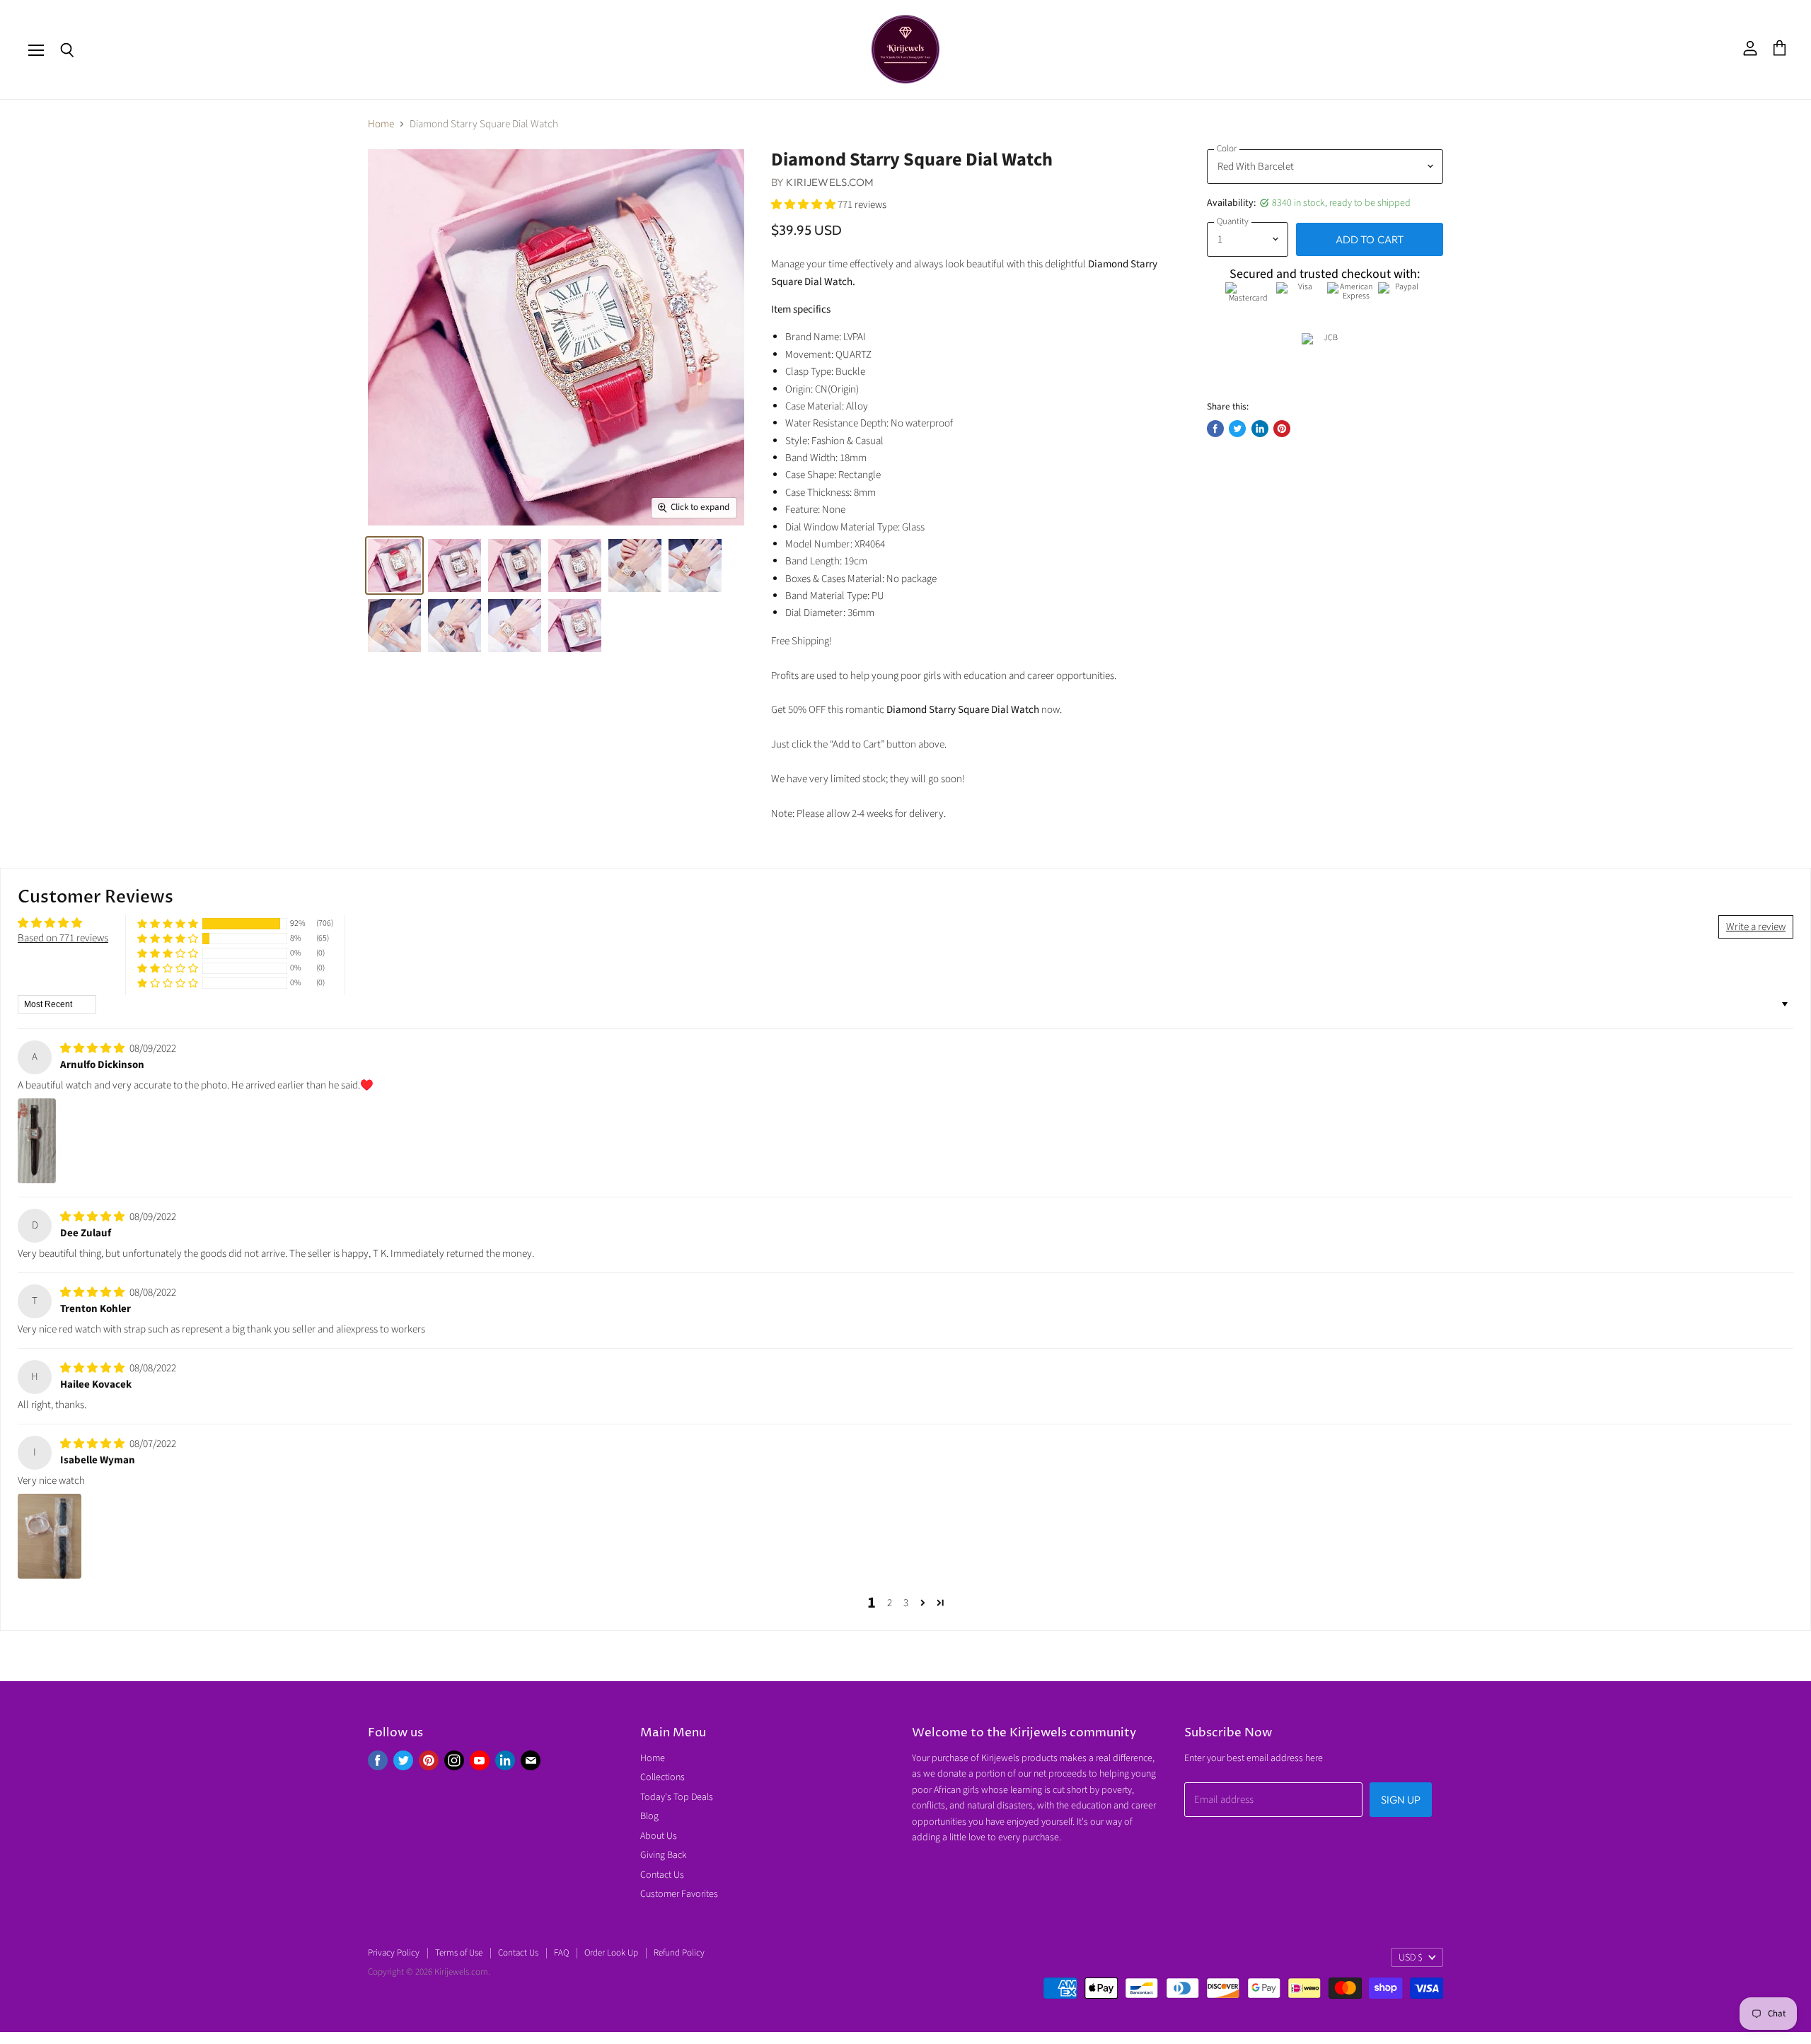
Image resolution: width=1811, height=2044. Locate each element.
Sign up (1401, 1800)
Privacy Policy (394, 1953)
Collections (663, 1777)
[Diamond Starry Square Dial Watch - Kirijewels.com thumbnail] (394, 565)
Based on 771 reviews (63, 938)
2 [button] (890, 1603)
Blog (649, 1816)
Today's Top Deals (677, 1797)
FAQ (561, 1953)
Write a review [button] (1756, 927)
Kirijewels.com (830, 182)
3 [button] (906, 1603)
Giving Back (664, 1855)
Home (381, 124)
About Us (659, 1836)
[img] (93, 1049)
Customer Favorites (679, 1894)
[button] (804, 205)
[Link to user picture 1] (37, 1141)
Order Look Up (611, 1953)
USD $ (1411, 1958)
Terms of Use (459, 1953)
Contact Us (662, 1875)
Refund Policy (679, 1953)
